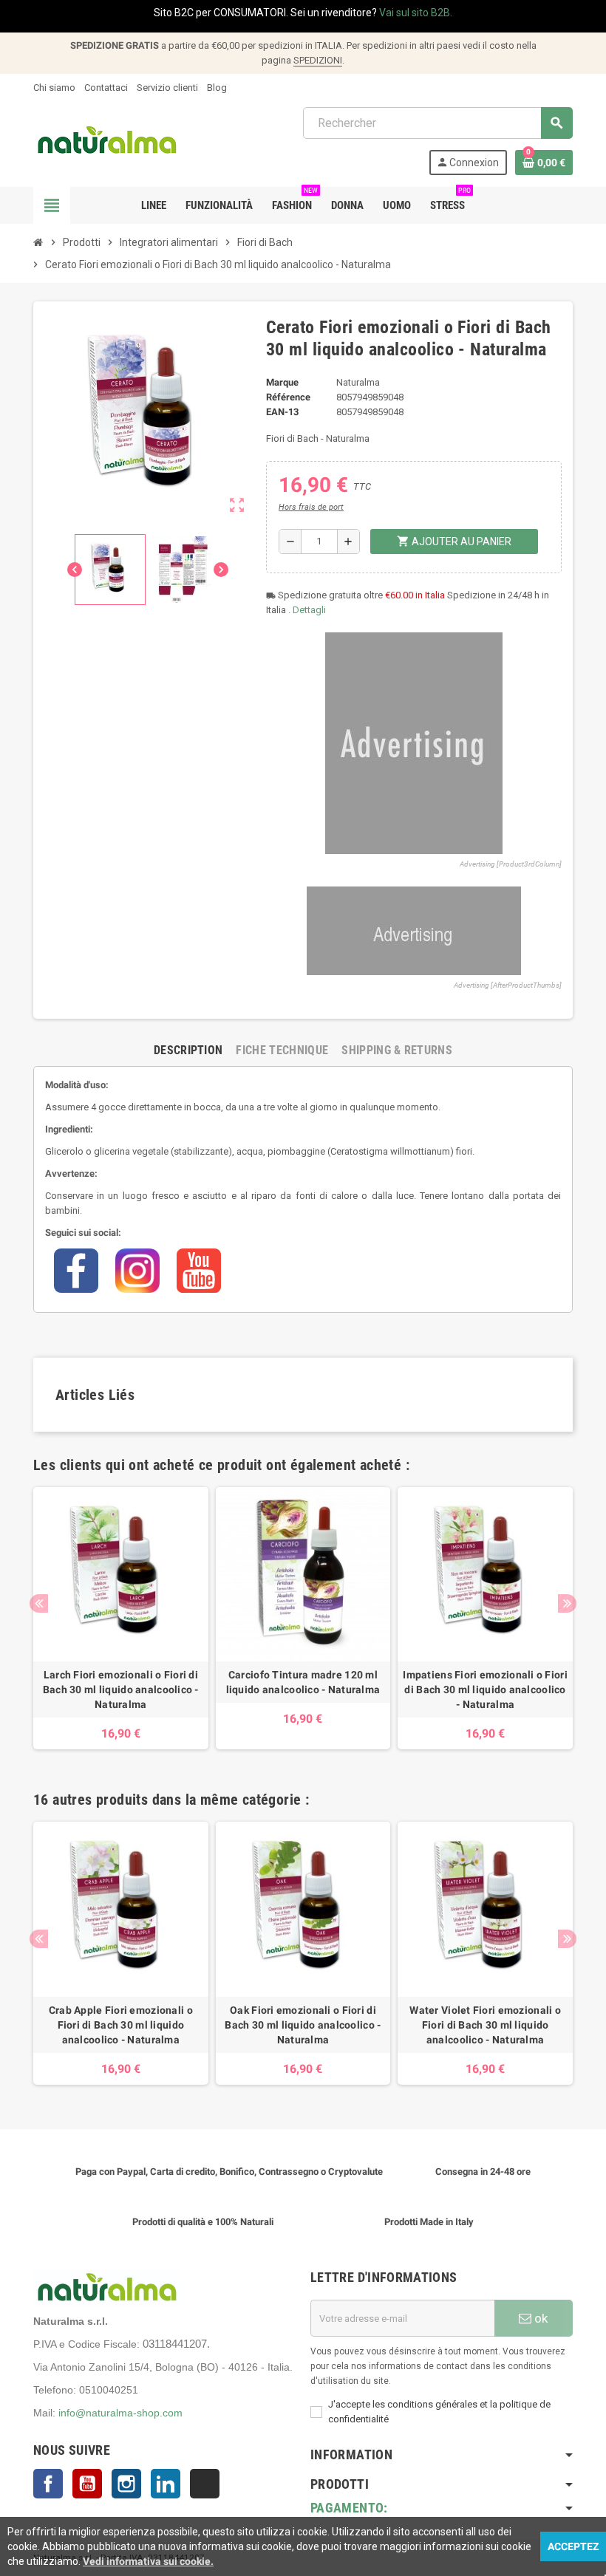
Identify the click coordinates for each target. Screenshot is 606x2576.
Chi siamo (54, 88)
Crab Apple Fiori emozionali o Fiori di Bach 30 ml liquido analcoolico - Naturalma (121, 2025)
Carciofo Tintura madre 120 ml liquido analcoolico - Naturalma (303, 1682)
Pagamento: (349, 2508)
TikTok (205, 2484)
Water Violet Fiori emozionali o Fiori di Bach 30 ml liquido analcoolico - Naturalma (485, 2025)
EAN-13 (282, 412)
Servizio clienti (167, 88)
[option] (121, 1619)
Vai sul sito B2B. (416, 13)
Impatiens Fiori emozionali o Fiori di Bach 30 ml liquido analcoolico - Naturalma (485, 1690)
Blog (217, 88)
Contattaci (106, 88)
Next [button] (567, 1603)
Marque (282, 382)
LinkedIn (166, 2484)
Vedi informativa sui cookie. (148, 2561)
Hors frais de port (311, 507)
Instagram (126, 2484)
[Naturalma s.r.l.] (107, 140)
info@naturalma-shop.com (120, 2413)
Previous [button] (39, 1603)
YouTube (87, 2484)
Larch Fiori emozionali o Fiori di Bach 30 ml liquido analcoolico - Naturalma (121, 1690)
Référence (288, 397)
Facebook (48, 2484)
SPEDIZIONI (318, 60)
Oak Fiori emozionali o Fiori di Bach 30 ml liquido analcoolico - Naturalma (303, 2025)
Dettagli (309, 610)
